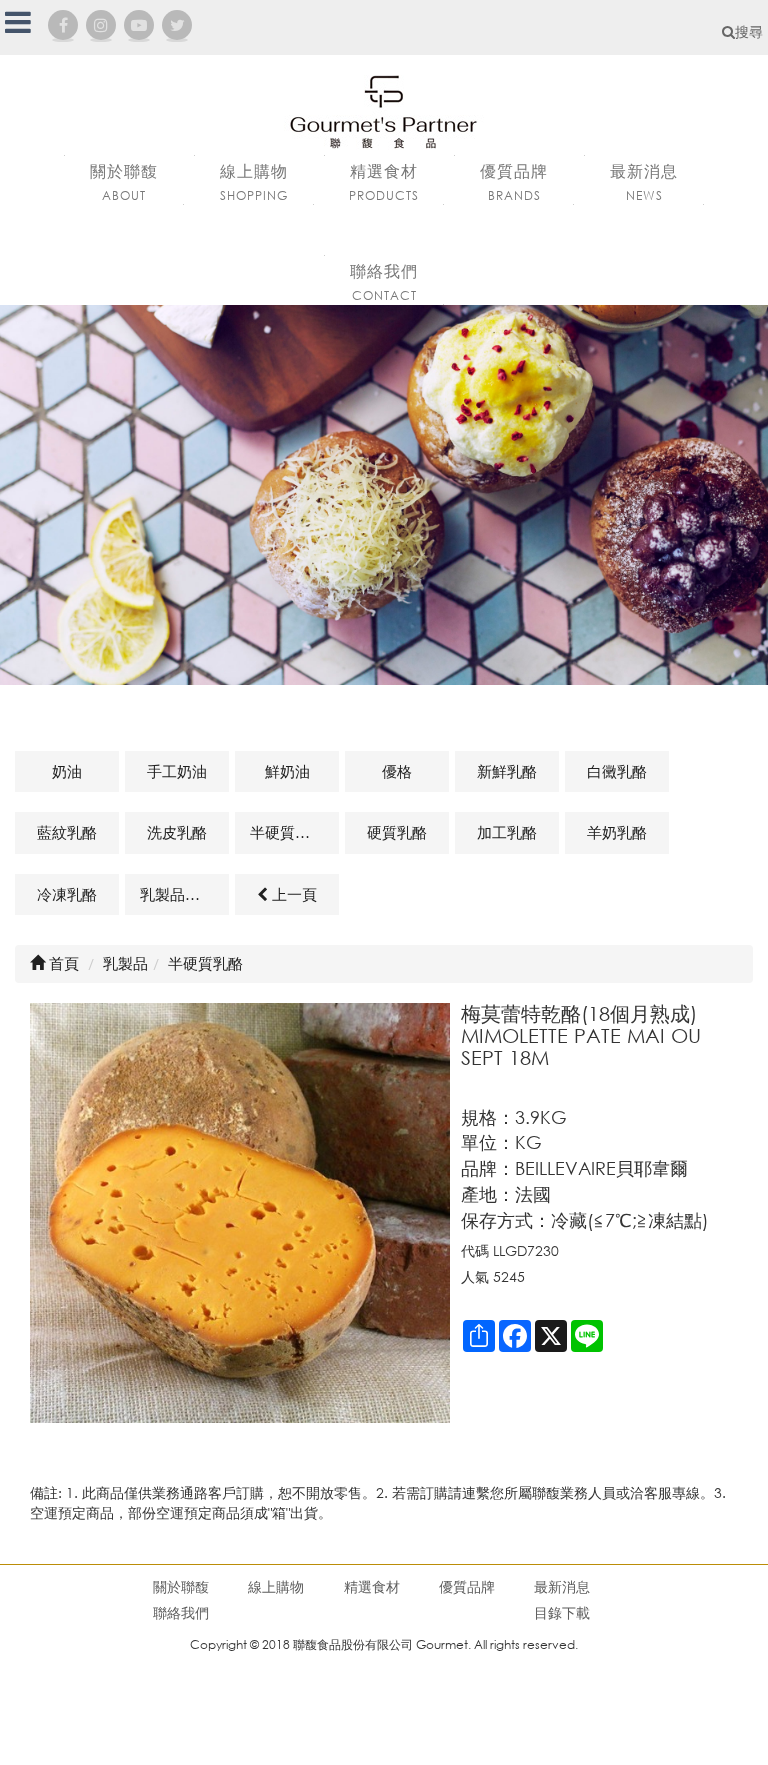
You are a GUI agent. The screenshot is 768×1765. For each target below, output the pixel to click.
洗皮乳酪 (177, 832)
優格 (397, 771)
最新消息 (562, 1586)
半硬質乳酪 (287, 832)
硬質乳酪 (397, 832)
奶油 (67, 771)
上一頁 (292, 894)
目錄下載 (562, 1612)
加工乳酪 (507, 832)
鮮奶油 (287, 771)
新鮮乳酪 (507, 771)
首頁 (62, 963)
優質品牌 (467, 1586)
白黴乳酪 (617, 771)
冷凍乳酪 (67, 894)
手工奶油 (177, 771)
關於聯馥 (181, 1586)
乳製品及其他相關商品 (184, 894)
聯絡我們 (181, 1612)
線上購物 (276, 1586)
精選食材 (372, 1586)
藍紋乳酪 (67, 832)
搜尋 (749, 31)
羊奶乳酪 (617, 832)
